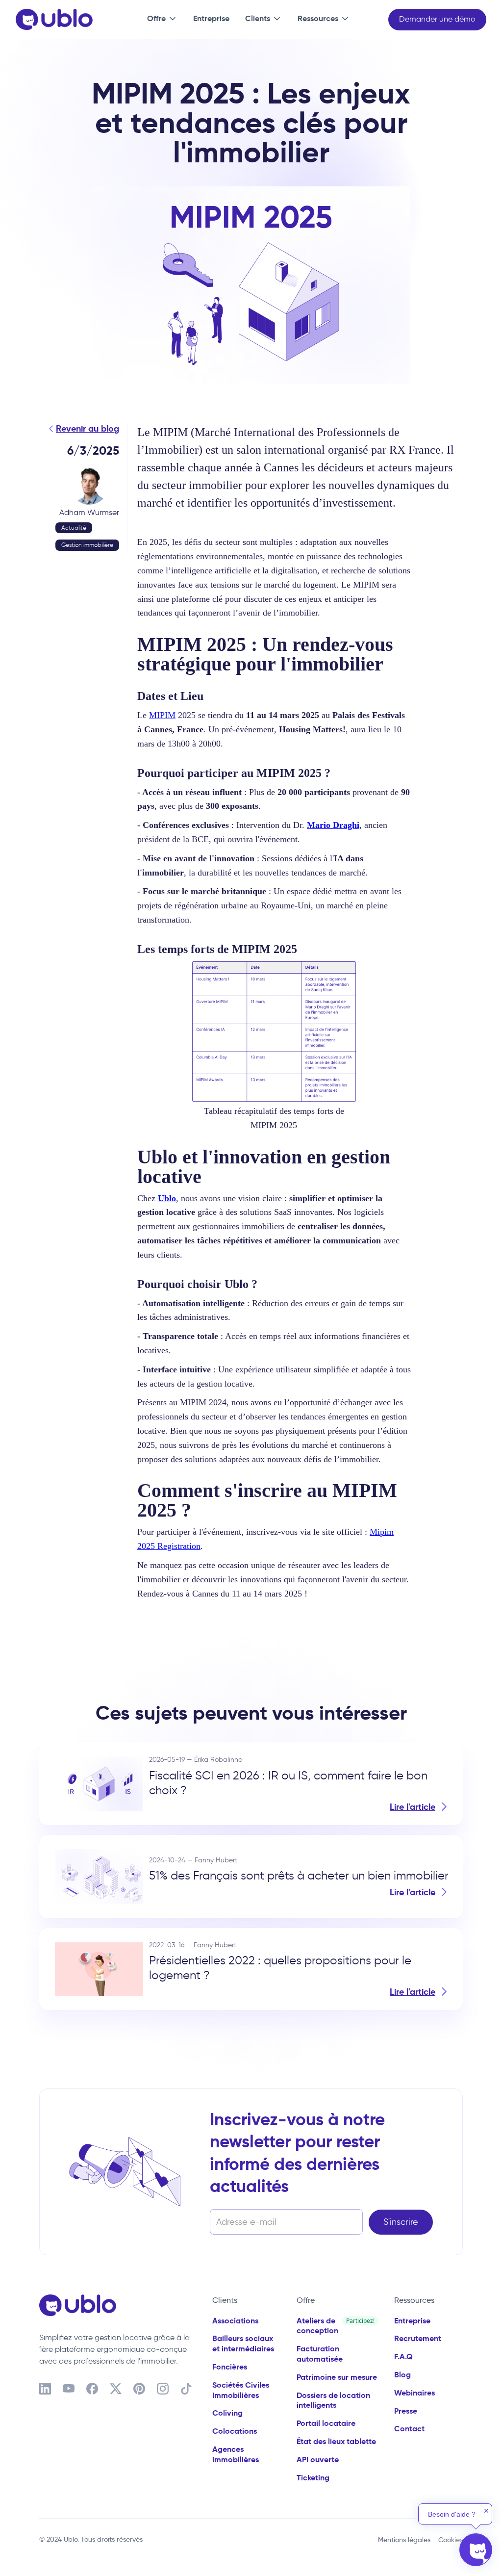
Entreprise (211, 18)
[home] (54, 20)
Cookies (451, 2540)
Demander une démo (437, 19)
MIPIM (162, 715)
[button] (160, 20)
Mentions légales (404, 2540)
